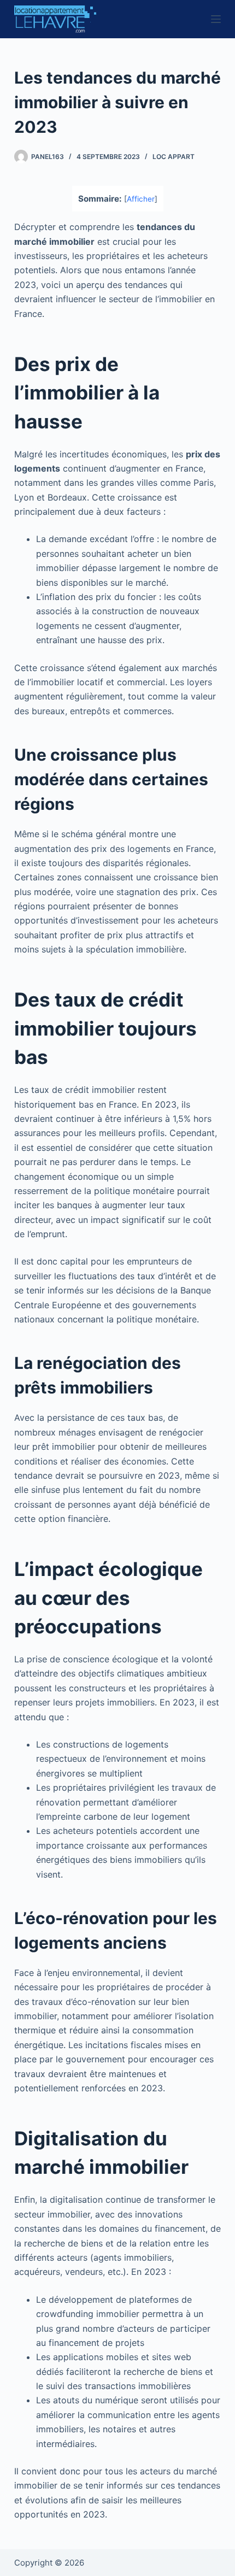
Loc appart (174, 157)
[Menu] (216, 19)
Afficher (141, 199)
